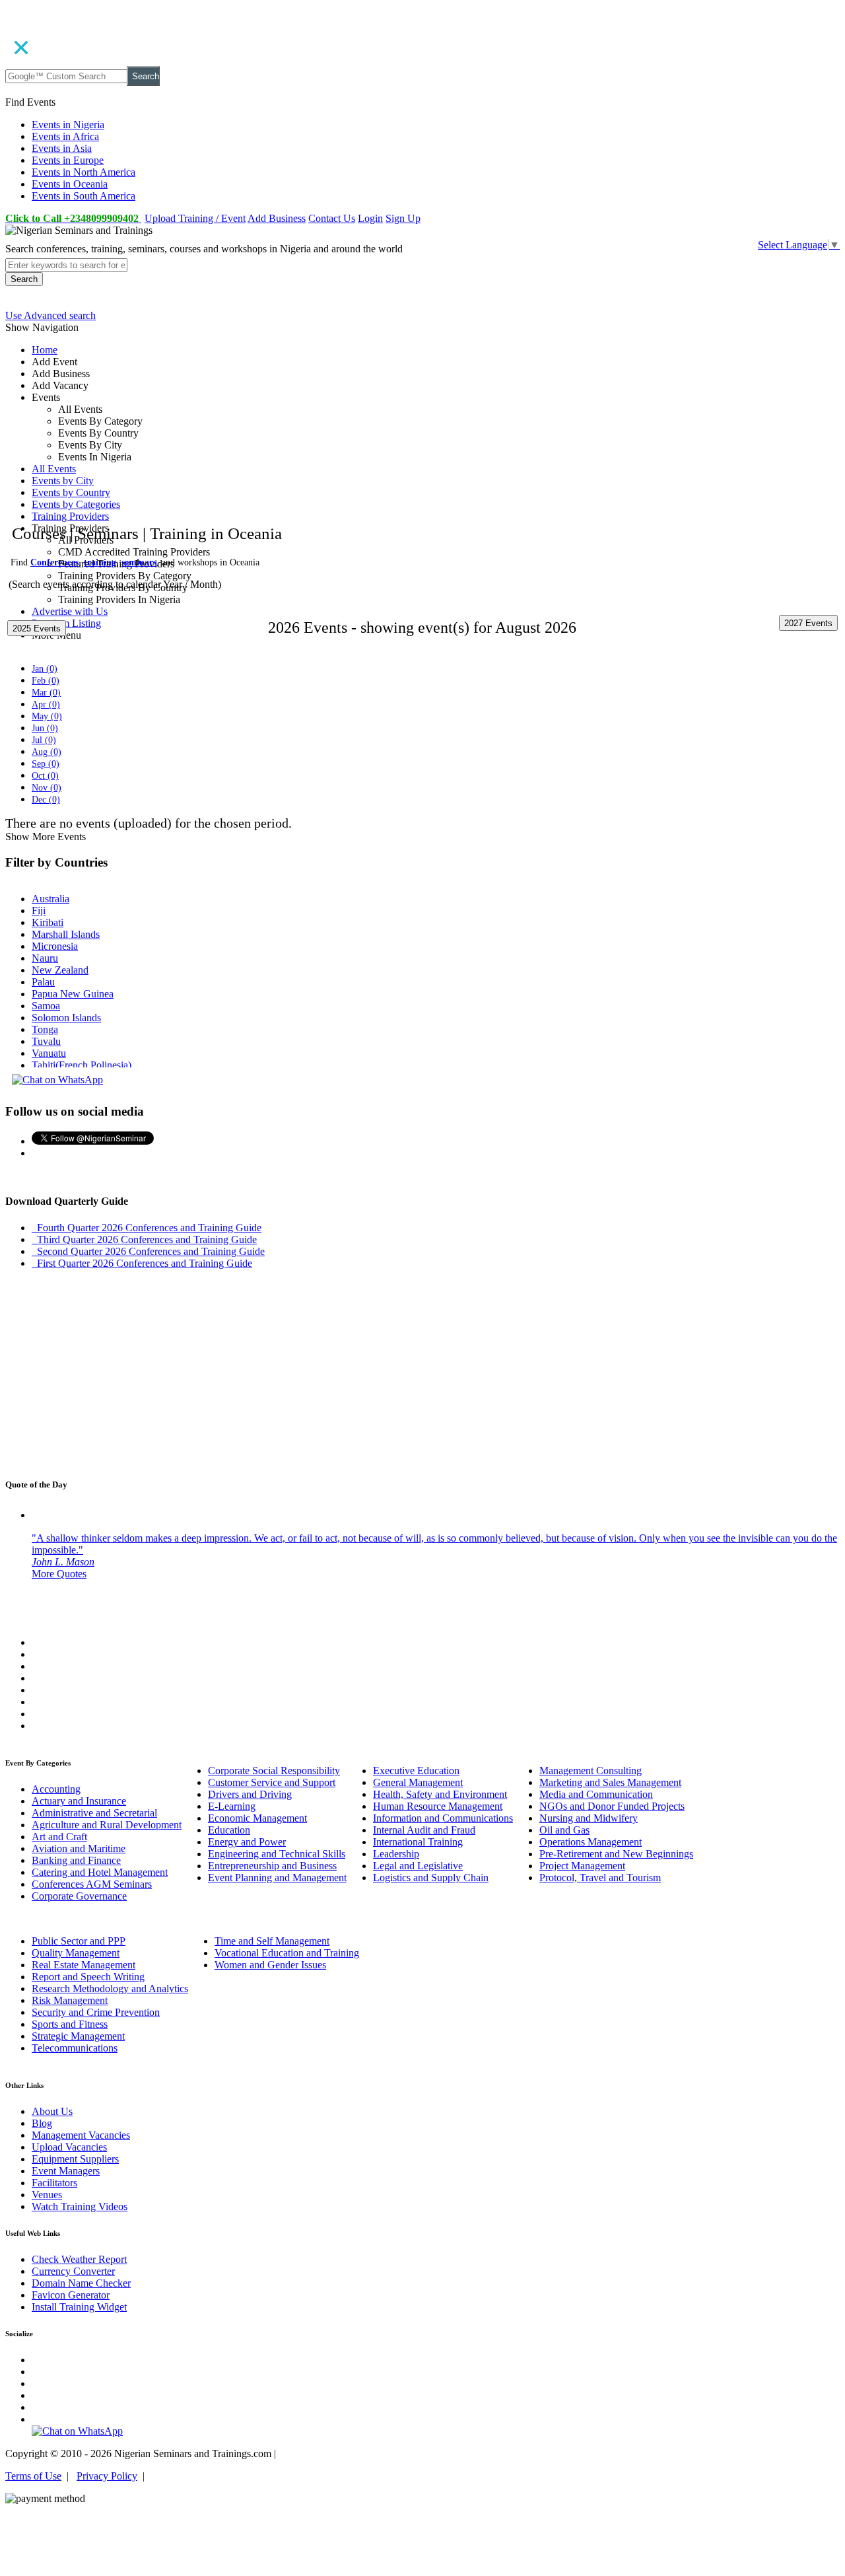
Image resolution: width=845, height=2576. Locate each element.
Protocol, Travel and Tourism (600, 1878)
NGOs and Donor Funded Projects (612, 1806)
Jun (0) (45, 728)
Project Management (582, 1866)
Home (45, 350)
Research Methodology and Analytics (110, 1988)
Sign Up (403, 218)
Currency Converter (73, 2271)
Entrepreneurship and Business (272, 1866)
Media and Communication (596, 1794)
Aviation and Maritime (79, 1848)
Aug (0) (47, 752)
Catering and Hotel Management (100, 1872)
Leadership (396, 1854)
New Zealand (60, 970)
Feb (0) (46, 681)
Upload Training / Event (195, 218)
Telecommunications (75, 2048)
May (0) (47, 716)
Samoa (46, 1006)
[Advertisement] (401, 444)
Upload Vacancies (69, 2147)
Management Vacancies (81, 2135)
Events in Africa (65, 136)
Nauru (45, 958)
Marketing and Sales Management (610, 1782)
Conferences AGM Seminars (92, 1884)
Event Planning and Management (277, 1878)
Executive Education (416, 1771)
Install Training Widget (79, 2307)
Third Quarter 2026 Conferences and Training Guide (144, 1239)
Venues (47, 2195)
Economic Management (257, 1818)
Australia (51, 899)
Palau (43, 982)
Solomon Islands (66, 1018)
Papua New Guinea (73, 994)
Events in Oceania (70, 184)
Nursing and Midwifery (589, 1818)
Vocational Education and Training (287, 1953)
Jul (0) (44, 740)
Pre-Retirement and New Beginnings (616, 1854)
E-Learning (232, 1806)
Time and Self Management (272, 1941)
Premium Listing (66, 623)
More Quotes (59, 1574)
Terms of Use (33, 2476)
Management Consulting (591, 1771)
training (100, 562)
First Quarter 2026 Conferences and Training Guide (142, 1263)
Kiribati (48, 922)
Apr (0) (46, 704)
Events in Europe (68, 160)
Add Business (277, 218)
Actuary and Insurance (79, 1801)
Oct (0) (45, 776)
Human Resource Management (438, 1806)
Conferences (54, 562)
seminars (139, 562)
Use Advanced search (51, 315)
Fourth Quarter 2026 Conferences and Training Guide (147, 1228)
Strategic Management (78, 2036)
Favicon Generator (71, 2295)
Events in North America (84, 172)
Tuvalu (46, 1041)
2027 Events (808, 623)
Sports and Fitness (70, 2024)
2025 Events (37, 628)
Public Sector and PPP (79, 1941)
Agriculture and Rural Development (107, 1825)
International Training (418, 1842)
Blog (42, 2123)
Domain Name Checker (81, 2283)
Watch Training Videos (80, 2206)
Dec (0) (46, 800)
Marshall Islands (66, 934)
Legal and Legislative (418, 1866)
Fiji (39, 911)
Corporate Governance (79, 1896)
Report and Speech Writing (88, 1977)
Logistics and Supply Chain (431, 1878)
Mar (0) (46, 693)
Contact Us (332, 218)
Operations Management (591, 1842)
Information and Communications (443, 1818)
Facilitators (54, 2183)
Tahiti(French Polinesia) (82, 1065)
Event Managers (66, 2171)
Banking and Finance (76, 1860)
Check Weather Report (79, 2259)
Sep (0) (46, 764)
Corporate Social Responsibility (274, 1771)
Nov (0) (47, 788)
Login (370, 218)
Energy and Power (247, 1842)
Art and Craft (59, 1837)
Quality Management (76, 1953)
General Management (418, 1782)
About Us (52, 2111)
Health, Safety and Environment (440, 1794)
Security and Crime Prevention (96, 2012)
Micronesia (55, 946)
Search (146, 76)
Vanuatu (49, 1053)
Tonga (45, 1029)
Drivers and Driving (250, 1794)
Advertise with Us (70, 611)
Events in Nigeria (68, 125)
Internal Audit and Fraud (424, 1830)
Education (229, 1830)
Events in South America (84, 196)
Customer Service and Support (272, 1782)
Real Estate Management (84, 1965)
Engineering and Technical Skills (277, 1854)
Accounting (56, 1789)
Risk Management (70, 2000)
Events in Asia (62, 148)
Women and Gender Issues (270, 1965)
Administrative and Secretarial (94, 1813)
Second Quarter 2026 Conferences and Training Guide (148, 1251)
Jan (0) (45, 669)
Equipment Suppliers (75, 2159)
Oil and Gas (564, 1830)
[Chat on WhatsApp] (57, 1080)
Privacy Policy (107, 2476)
